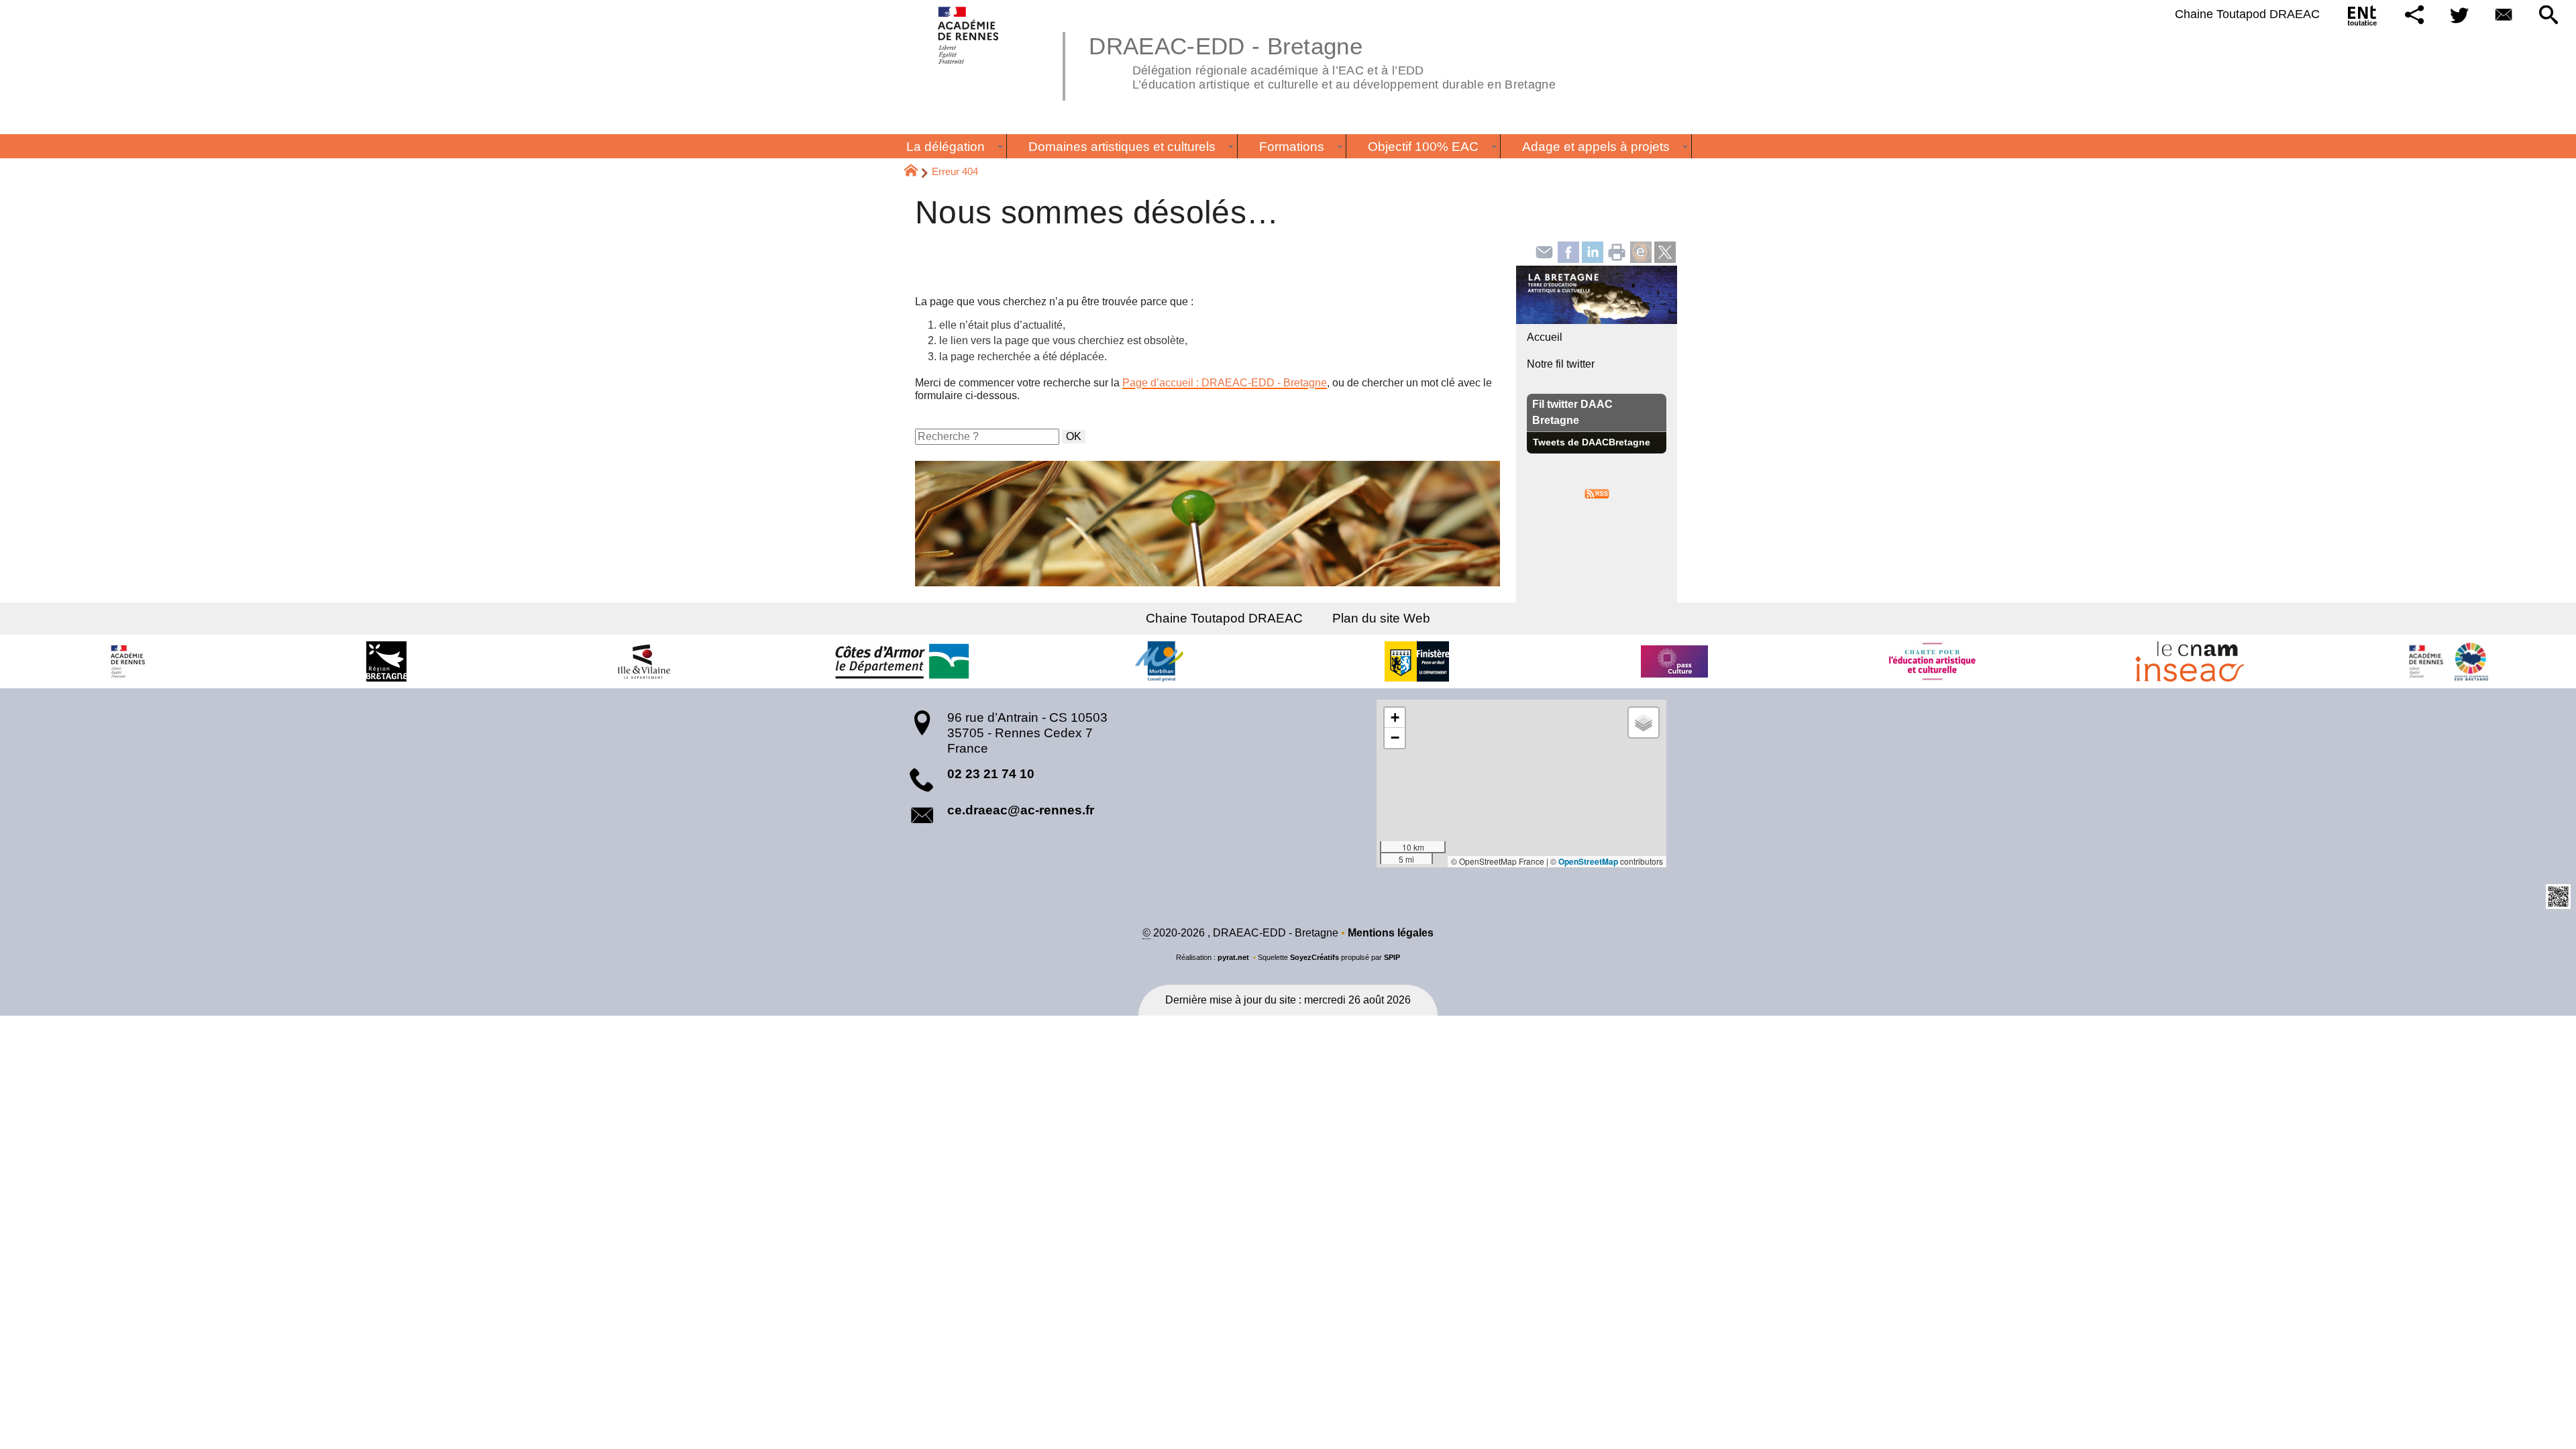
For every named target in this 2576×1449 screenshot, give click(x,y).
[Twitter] (2459, 16)
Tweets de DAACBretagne (1592, 442)
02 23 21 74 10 (991, 774)
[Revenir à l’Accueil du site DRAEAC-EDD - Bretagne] (969, 35)
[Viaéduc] (1641, 251)
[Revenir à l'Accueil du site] (917, 172)
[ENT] (2363, 18)
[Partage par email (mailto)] (1544, 251)
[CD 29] (1417, 661)
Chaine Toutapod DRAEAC (2247, 14)
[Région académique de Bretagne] (129, 661)
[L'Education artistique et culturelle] (1932, 661)
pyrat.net (1233, 957)
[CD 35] (644, 661)
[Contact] (2504, 16)
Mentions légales (1391, 933)
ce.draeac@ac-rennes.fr (1021, 810)
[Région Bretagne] (386, 661)
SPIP (1392, 957)
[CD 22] (902, 661)
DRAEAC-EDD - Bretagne (1322, 61)
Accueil (1545, 337)
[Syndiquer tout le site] (1597, 493)
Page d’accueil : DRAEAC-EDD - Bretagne (1225, 383)
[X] (1665, 251)
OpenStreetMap (1588, 861)
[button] (2415, 16)
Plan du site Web (1381, 618)
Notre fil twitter (1561, 364)
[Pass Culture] (1674, 661)
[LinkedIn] (1593, 251)
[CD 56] (1159, 661)
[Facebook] (1568, 251)
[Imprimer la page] (1617, 251)
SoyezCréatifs (1314, 957)
